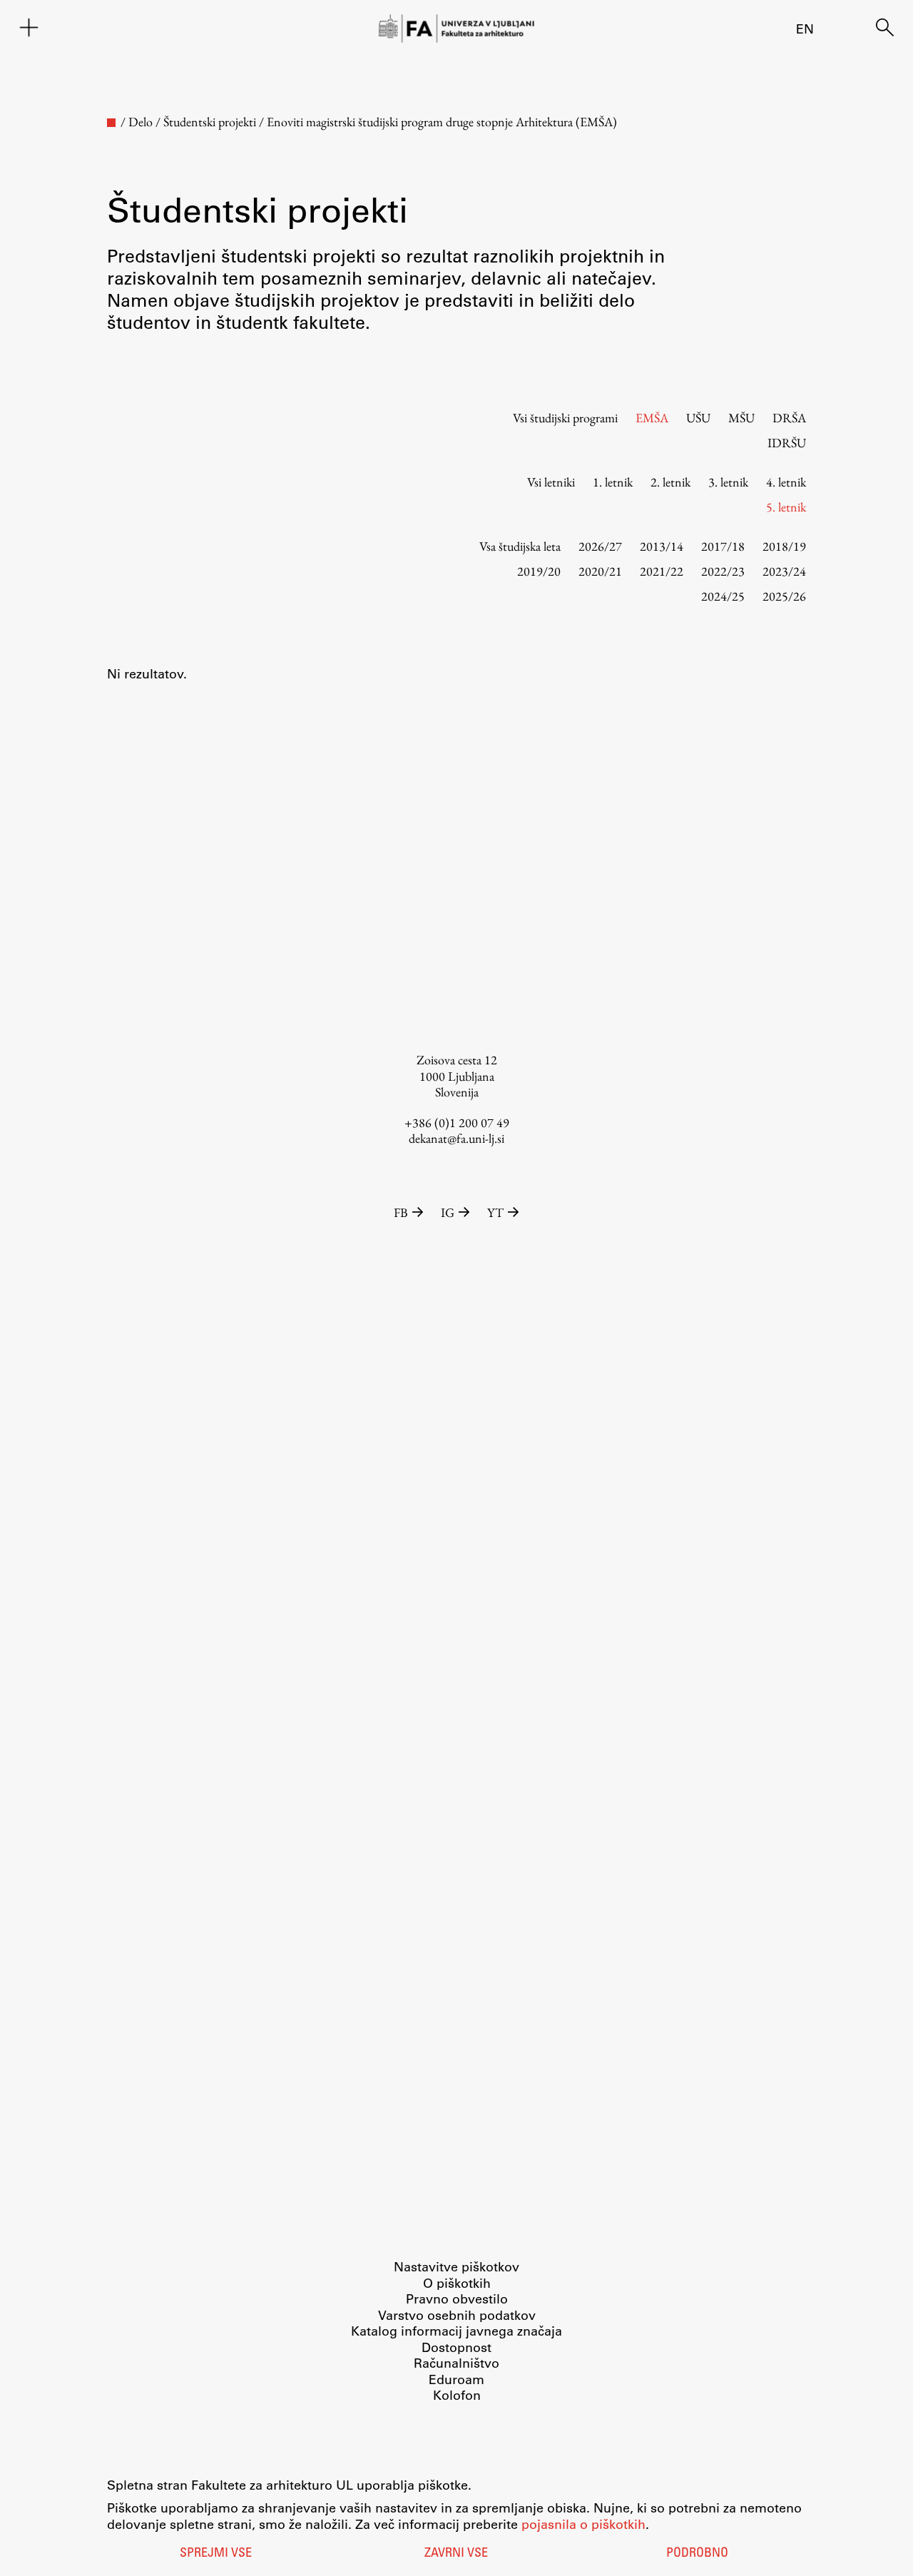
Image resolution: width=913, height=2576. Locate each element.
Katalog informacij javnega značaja (456, 2331)
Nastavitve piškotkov (456, 2266)
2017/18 (723, 546)
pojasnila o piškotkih (583, 2524)
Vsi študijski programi (565, 418)
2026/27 (600, 546)
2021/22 (662, 571)
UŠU (698, 418)
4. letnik (786, 482)
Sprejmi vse (216, 2554)
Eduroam (456, 2379)
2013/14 (662, 546)
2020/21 (600, 571)
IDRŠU (787, 443)
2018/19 (784, 546)
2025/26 (784, 596)
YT (495, 1212)
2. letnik (670, 482)
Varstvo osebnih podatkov (457, 2315)
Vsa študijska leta (520, 546)
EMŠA (652, 418)
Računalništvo (456, 2363)
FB (401, 1212)
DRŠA (789, 418)
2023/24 (784, 571)
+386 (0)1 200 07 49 (457, 1122)
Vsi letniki (551, 482)
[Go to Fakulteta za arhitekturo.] (111, 123)
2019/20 (539, 571)
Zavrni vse (456, 2554)
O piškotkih (457, 2283)
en (805, 29)
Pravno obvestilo (457, 2298)
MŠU (741, 418)
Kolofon (457, 2395)
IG (448, 1212)
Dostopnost (456, 2347)
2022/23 (723, 571)
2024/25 (723, 596)
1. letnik (613, 482)
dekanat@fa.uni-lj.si (456, 1138)
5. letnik (786, 507)
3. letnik (728, 482)
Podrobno (697, 2554)
